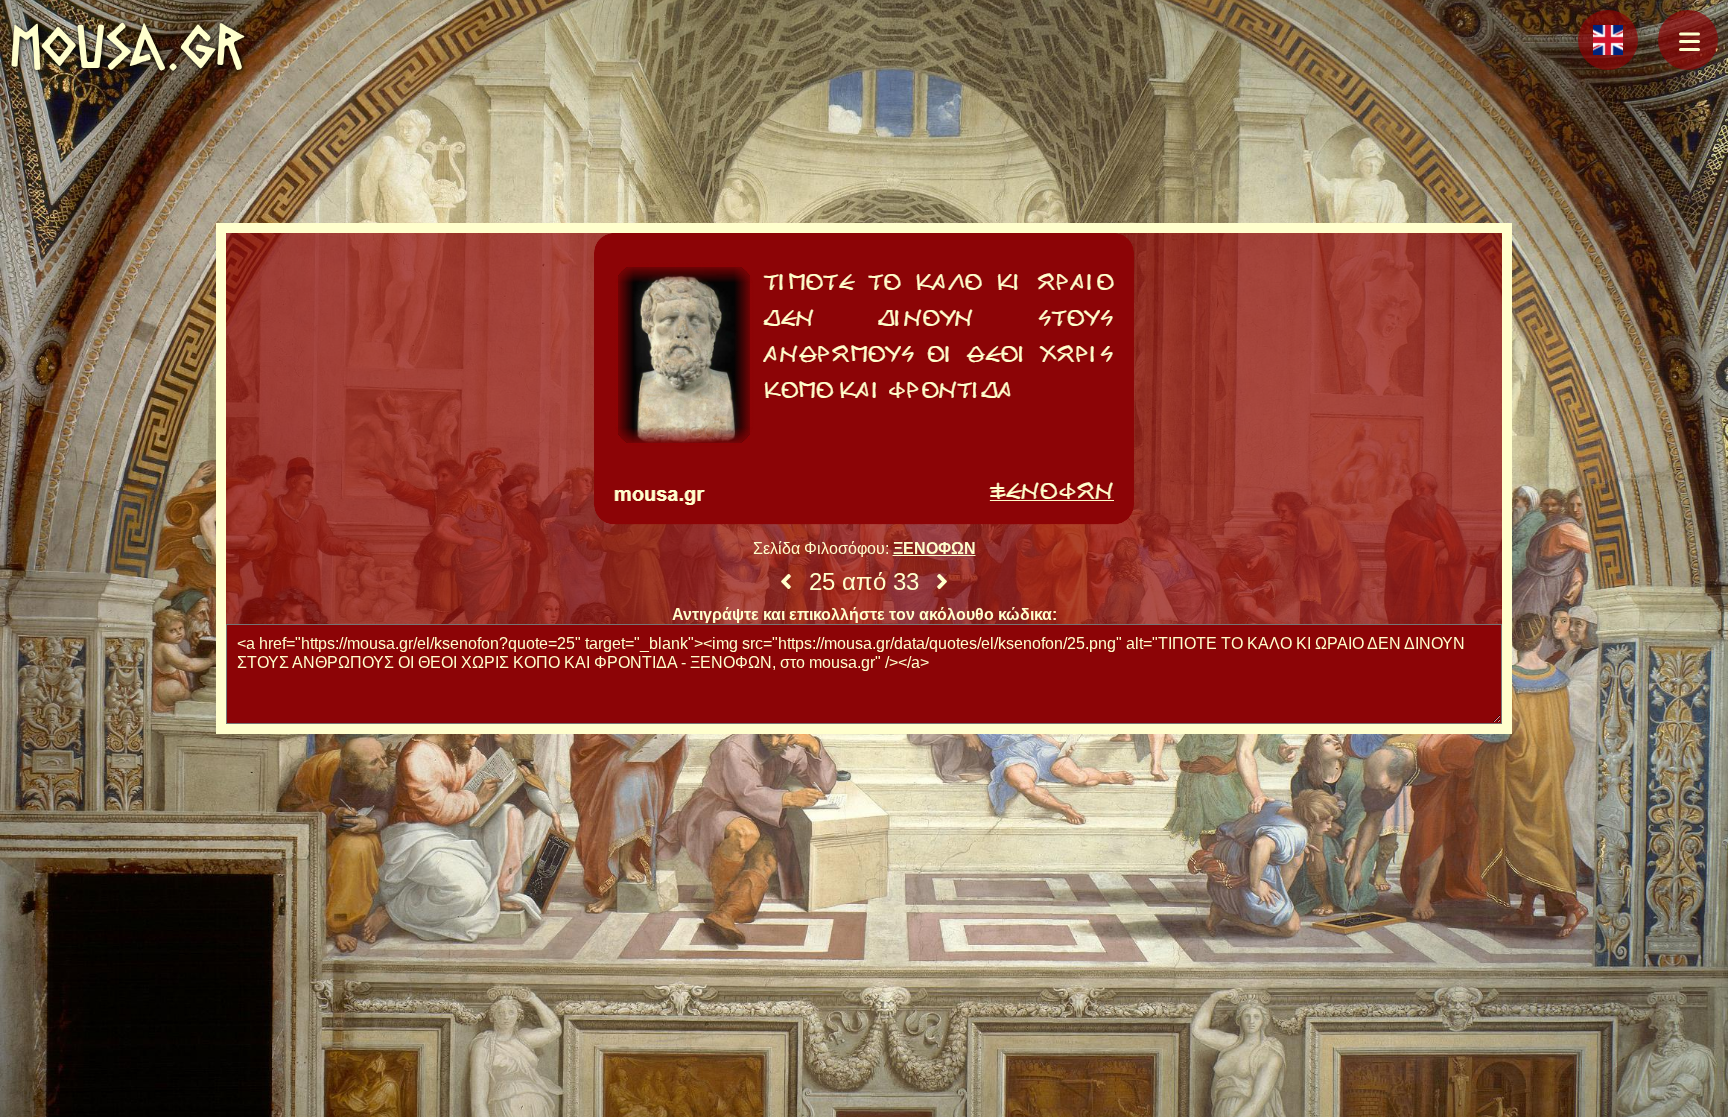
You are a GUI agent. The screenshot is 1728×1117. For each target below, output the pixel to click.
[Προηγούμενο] (786, 582)
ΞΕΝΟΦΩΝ (934, 548)
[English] (1608, 40)
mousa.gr (127, 46)
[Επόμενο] (942, 582)
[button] (1688, 40)
